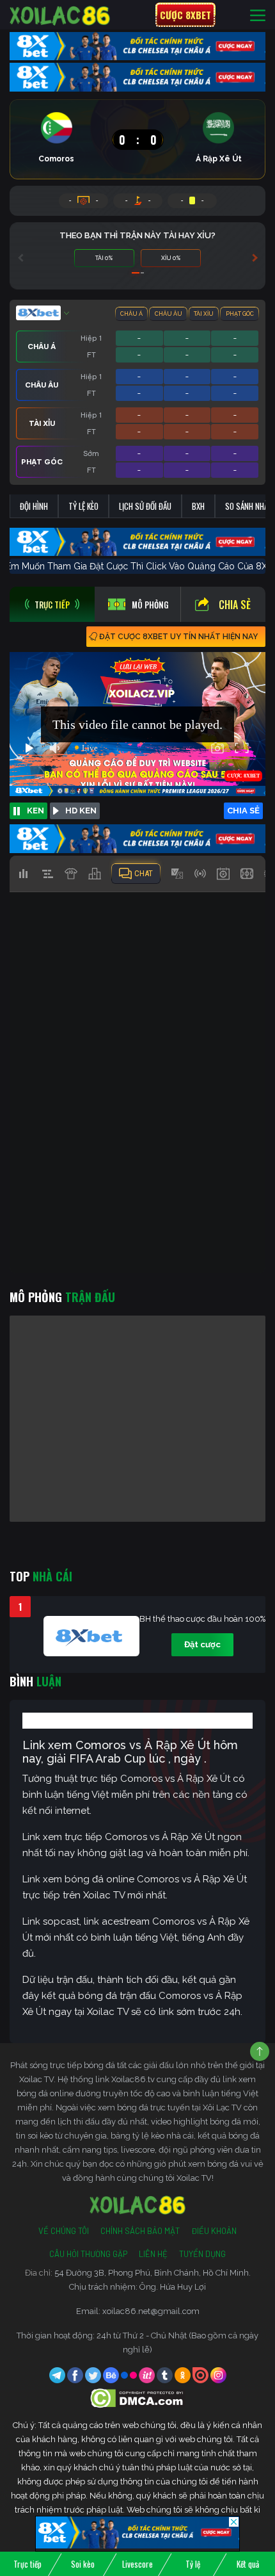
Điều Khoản (214, 2231)
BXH (198, 506)
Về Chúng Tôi (64, 2231)
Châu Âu (169, 314)
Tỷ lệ (193, 2564)
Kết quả (248, 2564)
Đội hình (34, 506)
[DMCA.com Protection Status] (138, 2398)
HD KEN (81, 811)
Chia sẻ (235, 605)
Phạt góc (240, 314)
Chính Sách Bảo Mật (140, 2231)
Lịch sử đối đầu (145, 506)
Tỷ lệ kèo (83, 506)
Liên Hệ (153, 2254)
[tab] (52, 604)
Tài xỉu (204, 314)
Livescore (137, 2564)
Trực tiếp (27, 2564)
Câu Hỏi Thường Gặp (88, 2254)
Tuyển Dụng (202, 2254)
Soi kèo (83, 2564)
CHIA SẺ (243, 811)
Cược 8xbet (185, 15)
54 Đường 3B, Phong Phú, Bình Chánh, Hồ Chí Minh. (153, 2273)
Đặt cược (202, 1644)
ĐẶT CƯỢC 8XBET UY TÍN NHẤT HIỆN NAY (178, 637)
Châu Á (131, 314)
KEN (35, 811)
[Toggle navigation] (258, 15)
